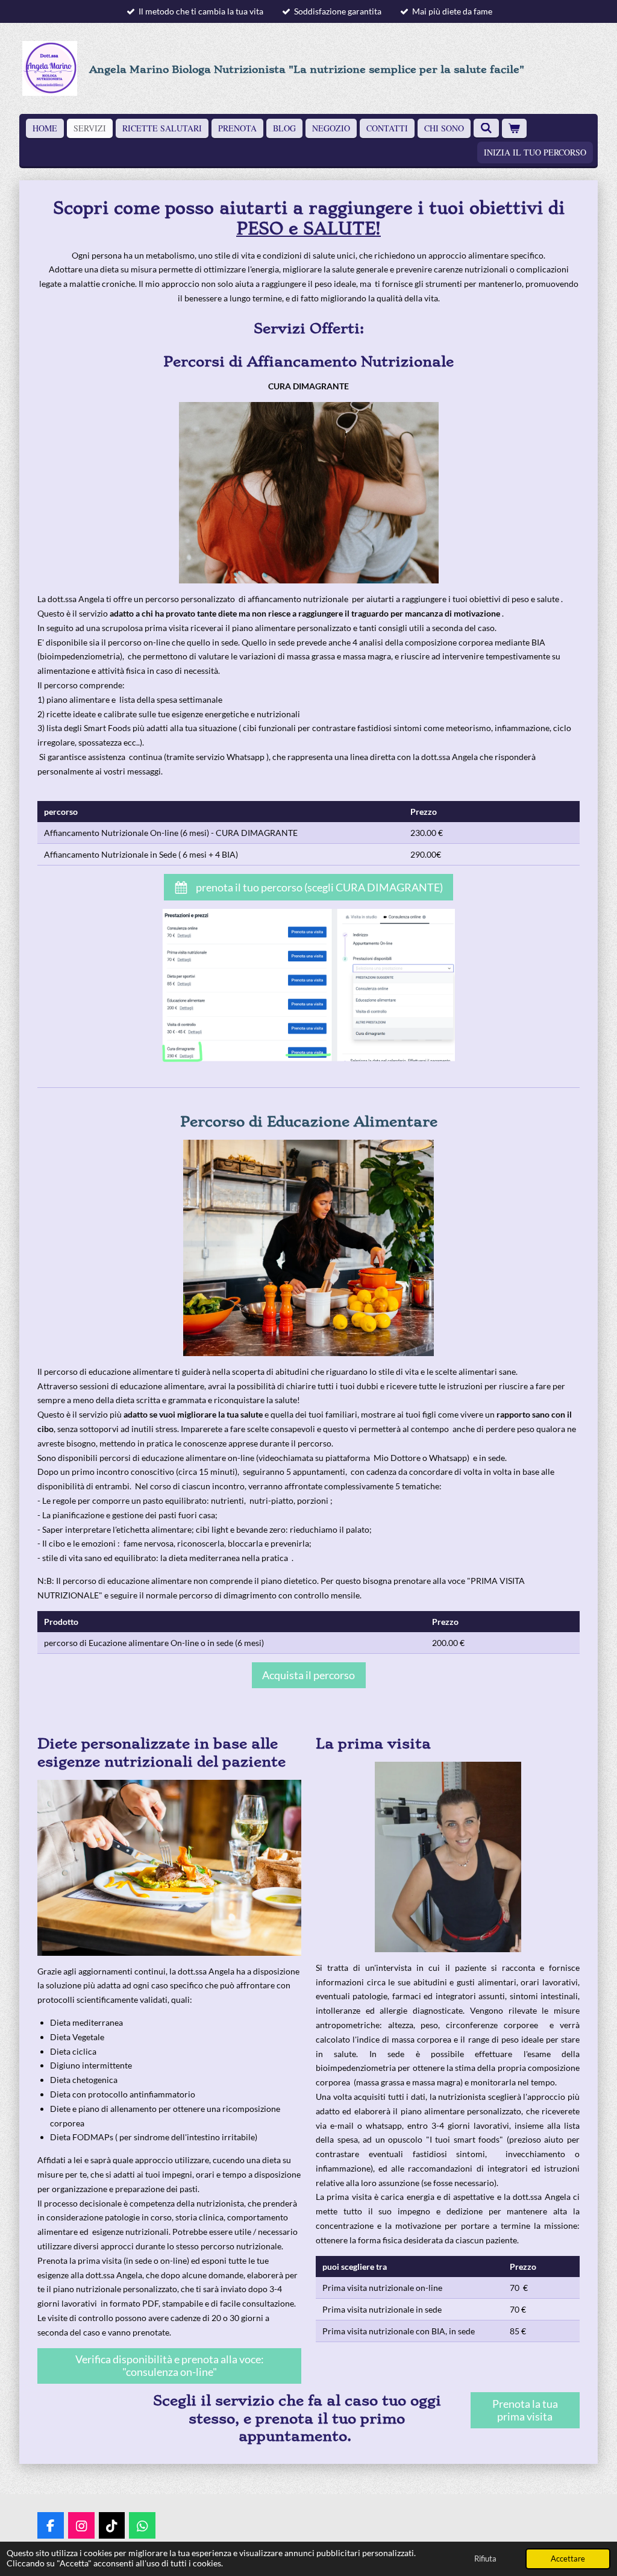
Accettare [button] (568, 2559)
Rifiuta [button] (485, 2559)
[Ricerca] (486, 128)
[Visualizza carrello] (515, 128)
